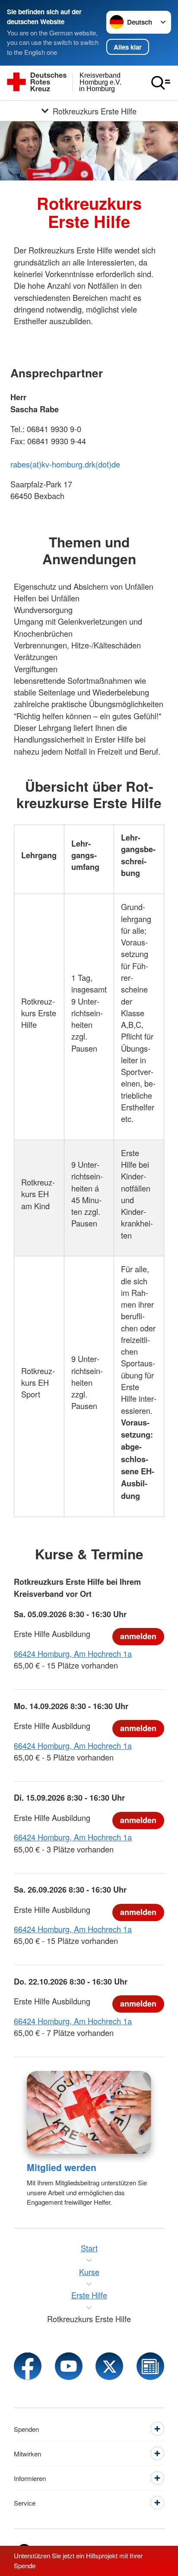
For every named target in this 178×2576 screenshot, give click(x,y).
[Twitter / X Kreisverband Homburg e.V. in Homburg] (109, 2366)
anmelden (138, 1636)
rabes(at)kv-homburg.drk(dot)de (65, 464)
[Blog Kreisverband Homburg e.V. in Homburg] (150, 2366)
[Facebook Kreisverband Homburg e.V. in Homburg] (28, 2366)
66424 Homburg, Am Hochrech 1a (73, 1653)
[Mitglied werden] (89, 2112)
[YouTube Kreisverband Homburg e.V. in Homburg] (69, 2366)
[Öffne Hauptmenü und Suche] (161, 83)
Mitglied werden (62, 2167)
